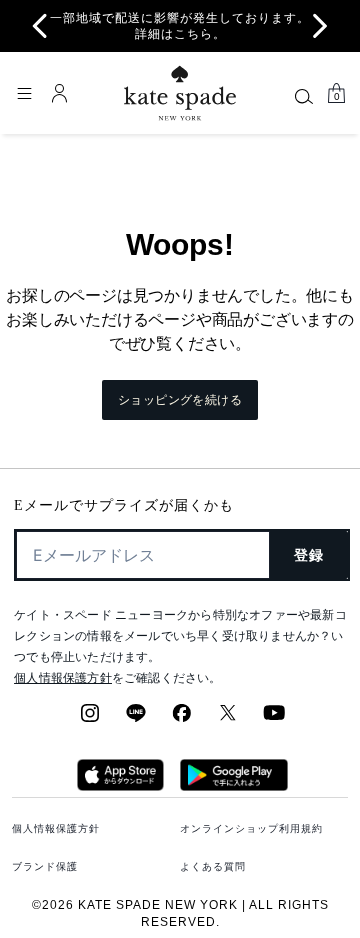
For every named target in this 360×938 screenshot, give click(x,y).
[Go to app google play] (234, 785)
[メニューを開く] (24, 93)
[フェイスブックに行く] (182, 719)
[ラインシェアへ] (136, 719)
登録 (309, 555)
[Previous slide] (40, 26)
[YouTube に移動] (274, 719)
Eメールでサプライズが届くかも (124, 505)
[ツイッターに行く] (228, 719)
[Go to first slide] (320, 26)
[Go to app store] (120, 785)
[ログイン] (60, 93)
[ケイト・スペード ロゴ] (180, 93)
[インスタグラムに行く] (90, 719)
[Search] (304, 96)
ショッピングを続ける (180, 400)
